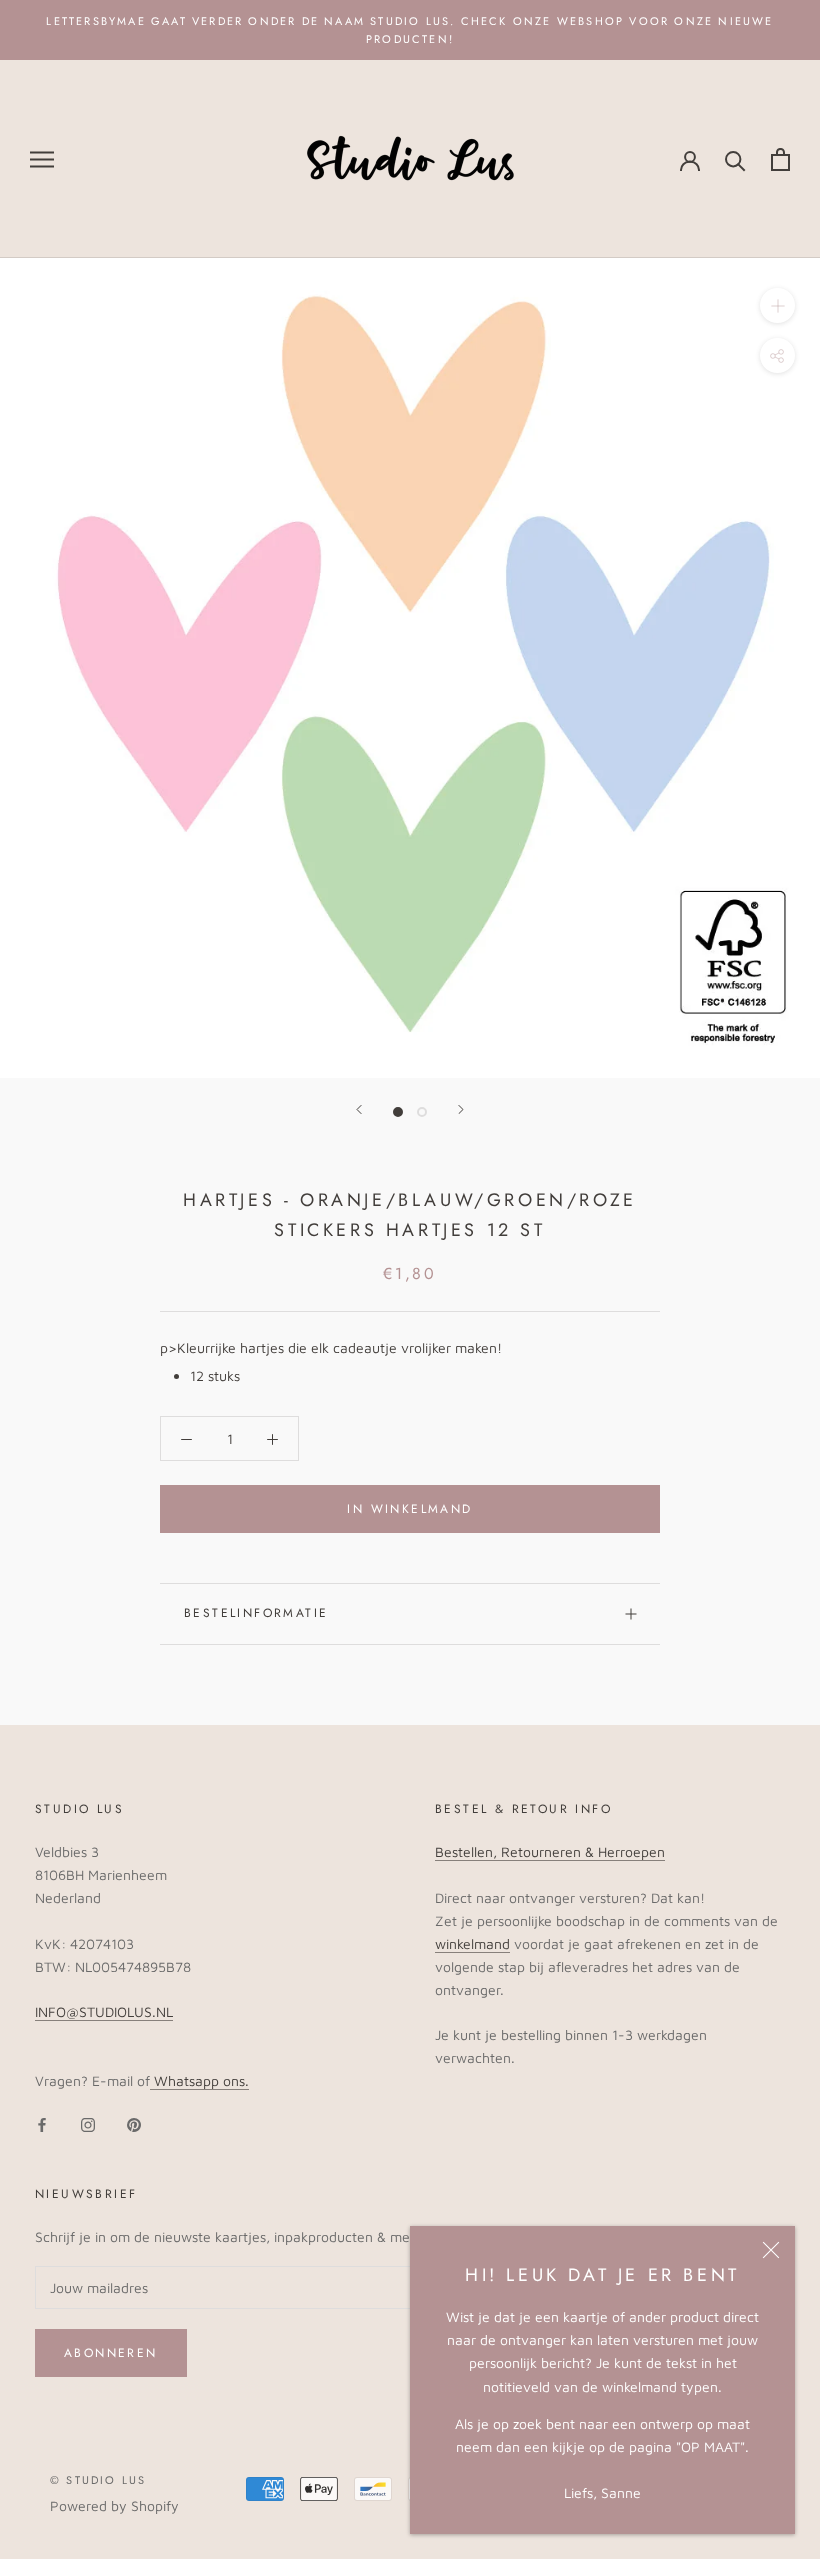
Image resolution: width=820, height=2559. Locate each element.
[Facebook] (42, 2123)
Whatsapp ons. (199, 2080)
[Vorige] (359, 1109)
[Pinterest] (134, 2123)
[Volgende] (461, 1109)
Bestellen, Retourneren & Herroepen (550, 1851)
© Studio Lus (98, 2480)
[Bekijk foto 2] (422, 1112)
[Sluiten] (771, 2250)
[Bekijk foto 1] (398, 1112)
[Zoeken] (735, 159)
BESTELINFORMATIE (256, 1613)
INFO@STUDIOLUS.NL (104, 2011)
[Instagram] (88, 2123)
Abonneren (111, 2353)
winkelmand (472, 1943)
